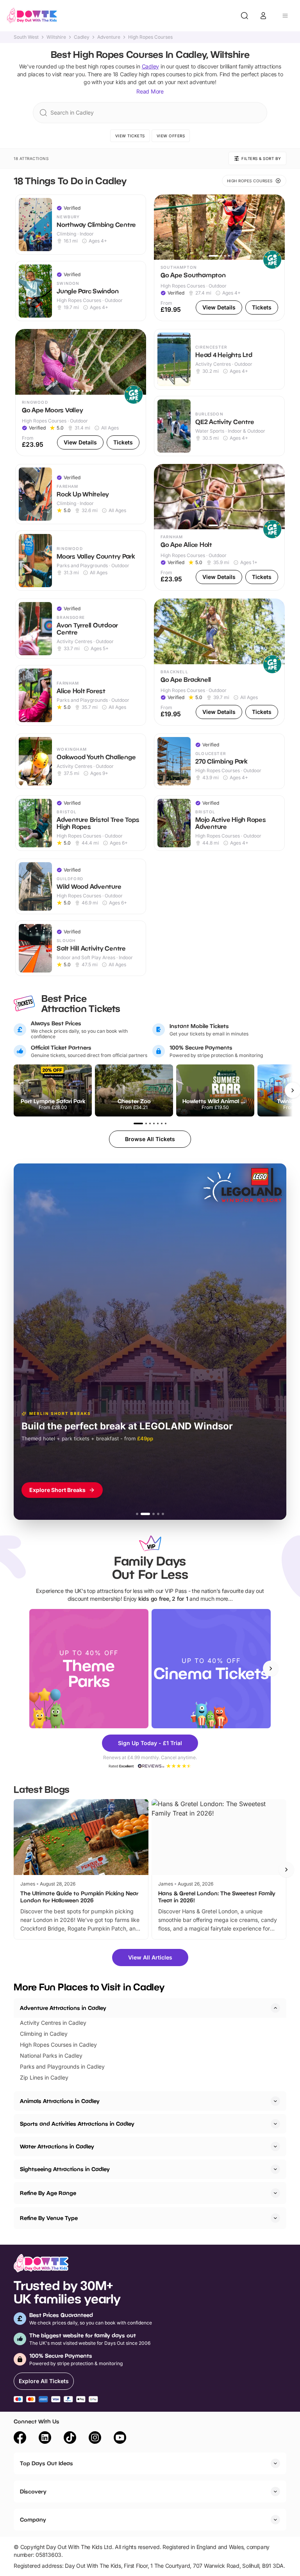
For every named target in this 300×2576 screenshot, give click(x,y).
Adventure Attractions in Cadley (63, 2008)
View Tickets (130, 136)
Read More (150, 91)
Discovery (33, 2491)
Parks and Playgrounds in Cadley (62, 2066)
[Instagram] (95, 2439)
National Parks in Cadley (51, 2056)
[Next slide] (271, 1668)
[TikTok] (70, 2439)
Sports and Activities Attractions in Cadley (77, 2124)
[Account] (263, 16)
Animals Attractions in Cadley (60, 2101)
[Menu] (285, 16)
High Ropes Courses (150, 37)
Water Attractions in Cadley (57, 2146)
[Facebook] (20, 2439)
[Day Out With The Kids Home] (32, 16)
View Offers (171, 136)
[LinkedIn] (45, 2439)
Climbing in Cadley (44, 2034)
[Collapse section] (275, 2008)
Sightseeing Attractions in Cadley (65, 2169)
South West (26, 37)
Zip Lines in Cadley (44, 2077)
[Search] (245, 16)
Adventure (109, 37)
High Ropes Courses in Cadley (58, 2045)
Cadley (82, 37)
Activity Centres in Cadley (53, 2023)
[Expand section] (275, 2101)
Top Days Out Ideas (46, 2463)
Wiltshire (56, 37)
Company (33, 2519)
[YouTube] (120, 2439)
